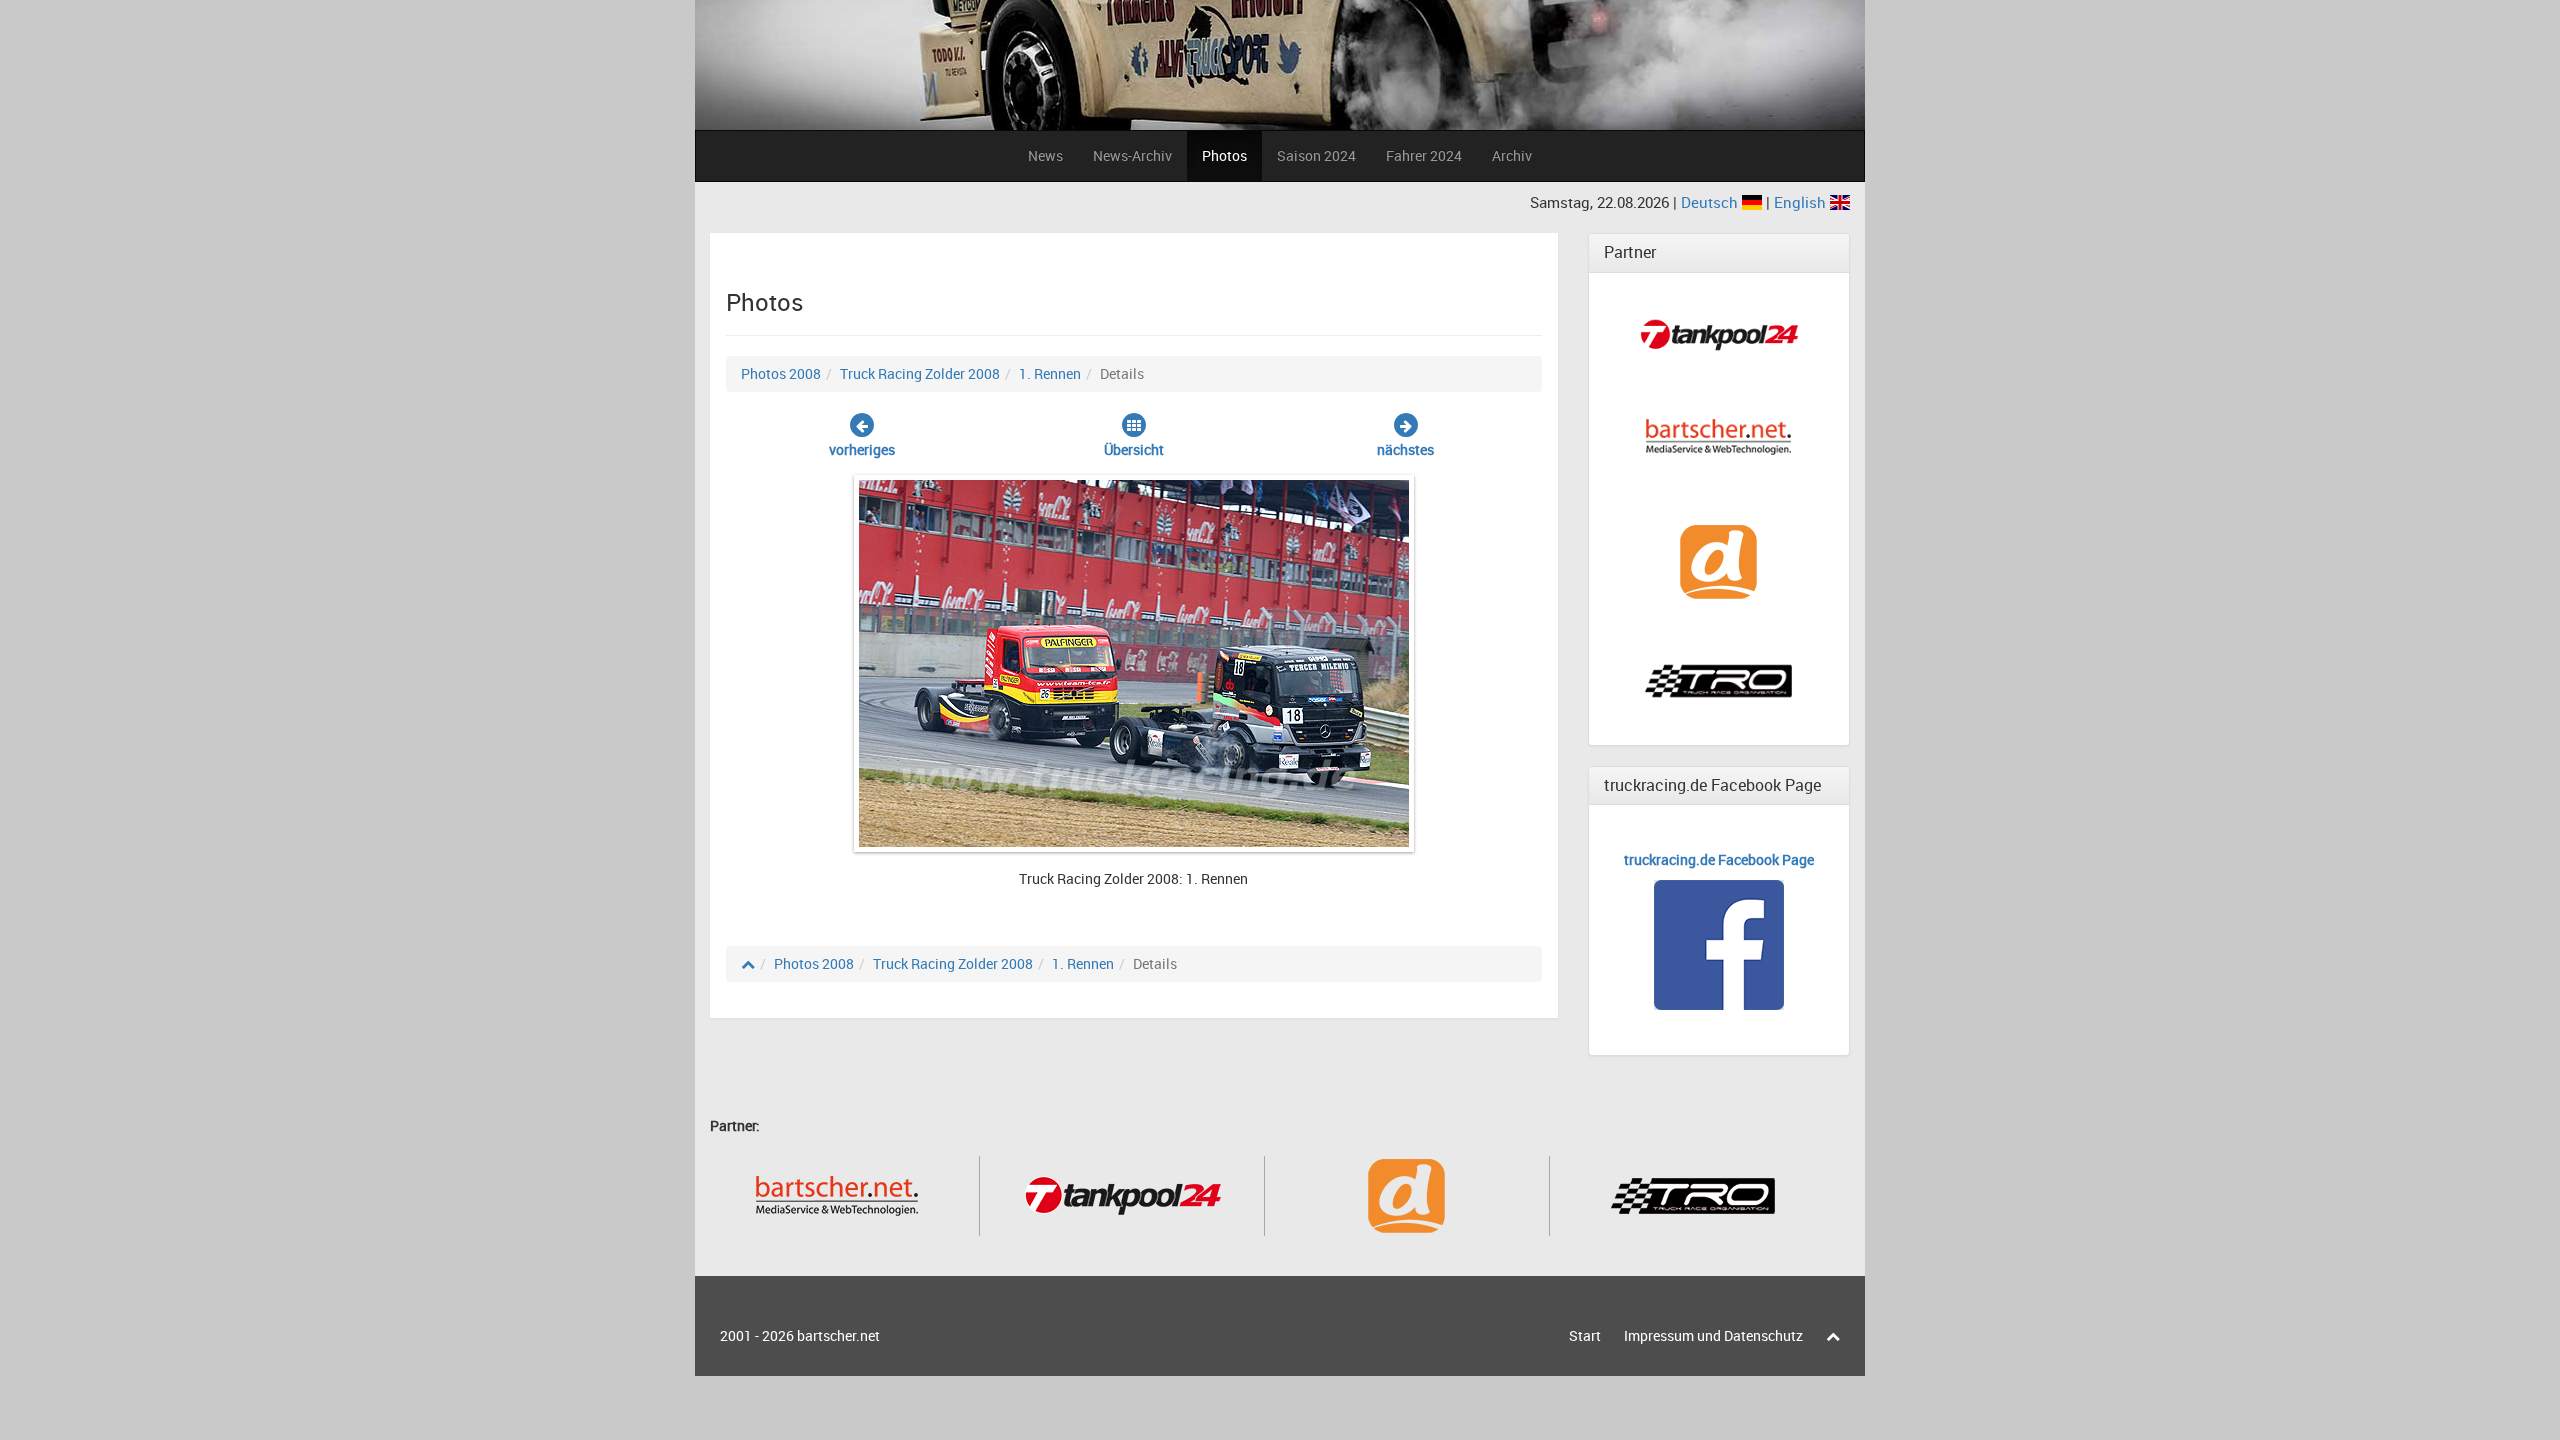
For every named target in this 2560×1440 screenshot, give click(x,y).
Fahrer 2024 (1424, 155)
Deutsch (1711, 202)
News (1045, 155)
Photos (1224, 155)
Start (1585, 1335)
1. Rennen (1050, 373)
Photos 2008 (781, 373)
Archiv (1512, 155)
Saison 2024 (1316, 155)
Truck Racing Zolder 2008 (920, 373)
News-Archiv (1132, 155)
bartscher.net (838, 1335)
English (1802, 202)
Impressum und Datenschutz (1713, 1335)
